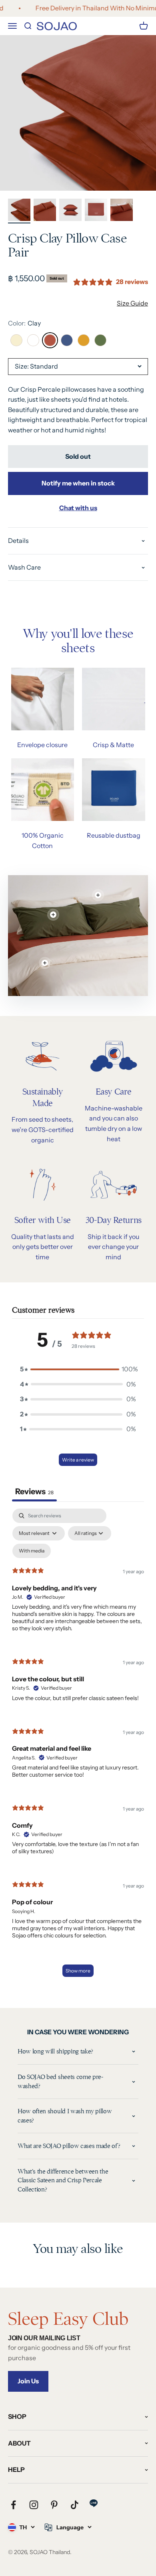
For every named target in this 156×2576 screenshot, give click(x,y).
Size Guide (132, 303)
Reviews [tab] (34, 1491)
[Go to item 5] (122, 211)
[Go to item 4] (96, 211)
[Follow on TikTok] (75, 2505)
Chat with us (78, 508)
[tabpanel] (78, 1747)
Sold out (78, 456)
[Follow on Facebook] (13, 2505)
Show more (78, 1971)
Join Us (28, 2381)
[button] (78, 1369)
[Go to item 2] (45, 211)
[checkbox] (32, 1551)
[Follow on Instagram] (34, 2505)
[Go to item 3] (70, 211)
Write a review (78, 1460)
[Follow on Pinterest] (54, 2505)
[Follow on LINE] (94, 2503)
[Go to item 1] (19, 211)
